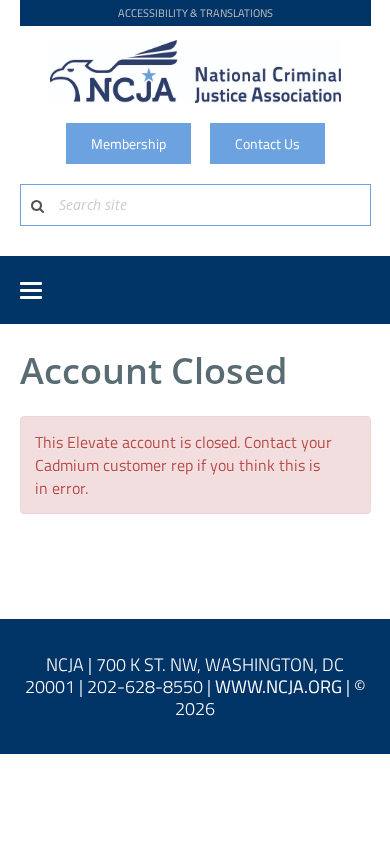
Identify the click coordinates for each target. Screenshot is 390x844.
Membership (128, 143)
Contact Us (267, 143)
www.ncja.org (278, 686)
